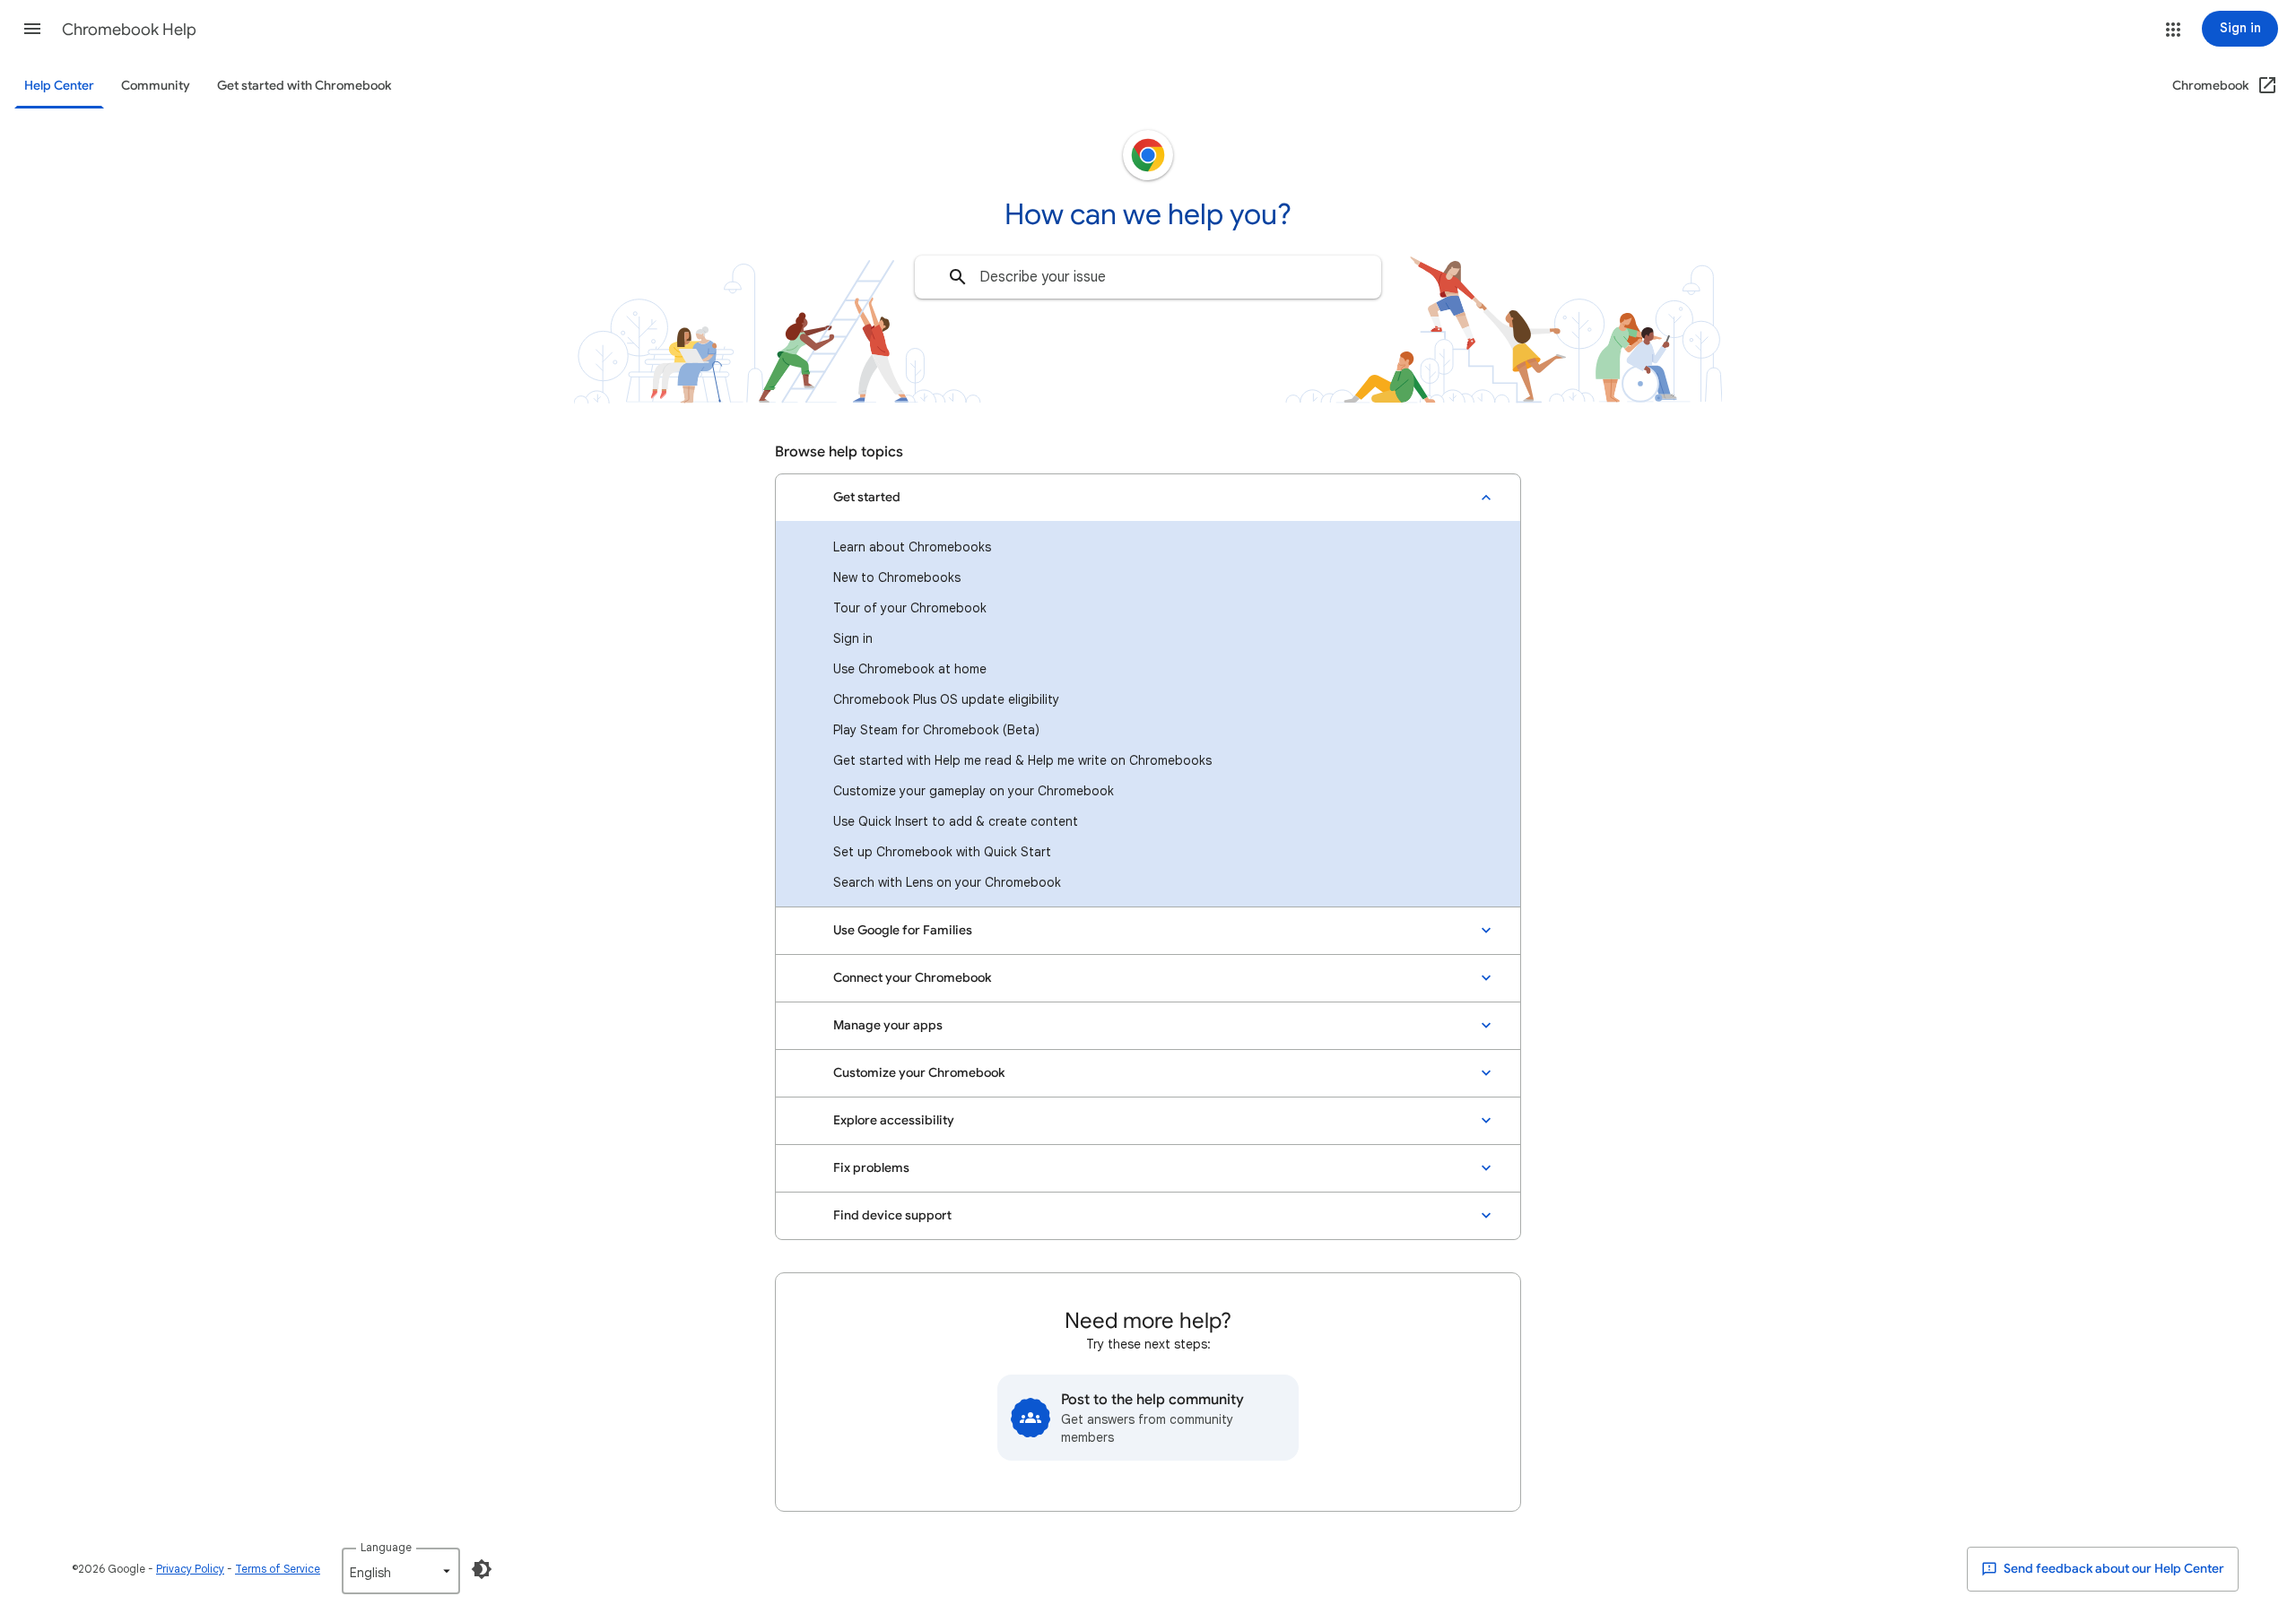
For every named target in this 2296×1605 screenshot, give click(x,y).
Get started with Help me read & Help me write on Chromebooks (1022, 760)
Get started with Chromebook (304, 86)
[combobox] (1148, 277)
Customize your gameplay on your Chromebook (974, 791)
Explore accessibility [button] (894, 1120)
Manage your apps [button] (888, 1025)
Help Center (59, 86)
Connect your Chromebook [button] (912, 978)
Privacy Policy (190, 1569)
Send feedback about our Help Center (2113, 1569)
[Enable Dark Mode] (482, 1569)
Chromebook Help (129, 30)
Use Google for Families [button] (903, 930)
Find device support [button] (892, 1215)
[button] (32, 29)
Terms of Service (278, 1569)
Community (156, 86)
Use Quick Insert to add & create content (956, 821)
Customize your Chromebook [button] (919, 1073)
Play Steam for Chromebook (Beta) (936, 730)
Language (386, 1547)
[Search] (958, 277)
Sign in (853, 638)
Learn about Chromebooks (912, 547)
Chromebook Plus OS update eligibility (946, 699)
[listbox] (401, 1571)
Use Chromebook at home (910, 669)
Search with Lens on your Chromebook (947, 882)
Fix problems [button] (871, 1168)
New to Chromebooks (897, 577)
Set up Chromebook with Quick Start (942, 852)
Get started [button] (867, 497)
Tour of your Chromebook (910, 608)
